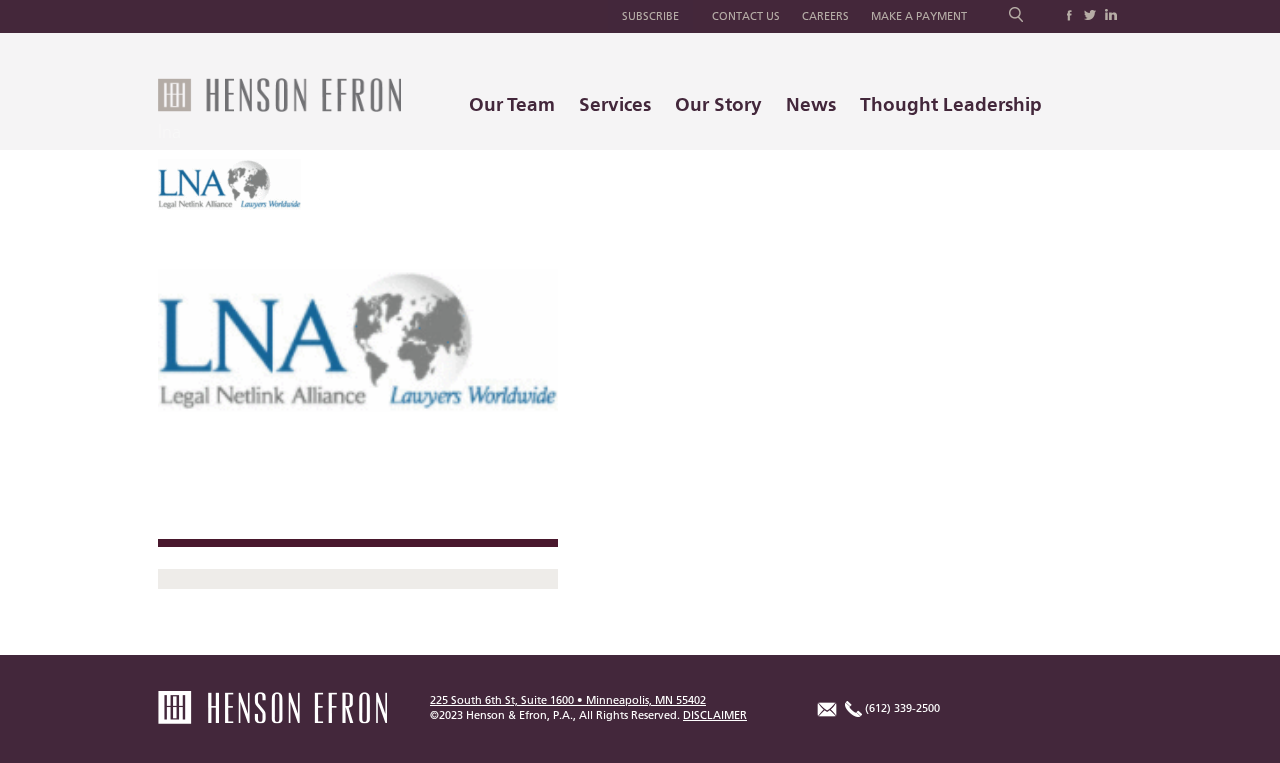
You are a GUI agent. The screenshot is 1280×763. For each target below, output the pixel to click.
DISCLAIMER (715, 715)
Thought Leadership (951, 104)
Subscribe (650, 16)
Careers (825, 16)
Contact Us (746, 16)
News (811, 104)
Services (615, 104)
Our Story (718, 104)
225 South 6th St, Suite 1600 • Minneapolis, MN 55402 (568, 700)
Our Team (512, 104)
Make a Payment (919, 16)
